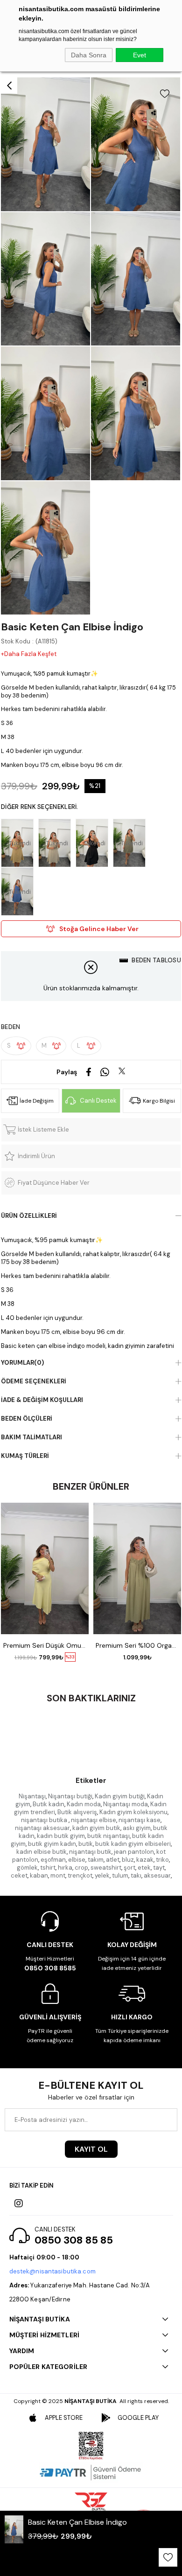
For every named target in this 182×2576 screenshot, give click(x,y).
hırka (65, 1868)
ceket (19, 1875)
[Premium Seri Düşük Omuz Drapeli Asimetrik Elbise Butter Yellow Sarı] (45, 1568)
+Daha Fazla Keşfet (29, 654)
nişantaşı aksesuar (42, 1828)
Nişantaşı (32, 1796)
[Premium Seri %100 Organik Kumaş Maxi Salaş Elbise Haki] (137, 1568)
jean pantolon (134, 1852)
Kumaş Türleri (25, 1456)
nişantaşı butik (90, 1852)
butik (86, 1844)
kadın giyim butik (96, 1828)
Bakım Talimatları (31, 1437)
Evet (140, 55)
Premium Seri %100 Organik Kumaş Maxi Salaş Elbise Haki (137, 1645)
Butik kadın (49, 1804)
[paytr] (91, 2472)
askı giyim (137, 1828)
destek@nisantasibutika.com (52, 2271)
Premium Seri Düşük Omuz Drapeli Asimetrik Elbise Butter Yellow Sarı (45, 1645)
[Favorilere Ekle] (165, 94)
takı (136, 1875)
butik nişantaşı (108, 1836)
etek (144, 1868)
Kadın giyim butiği (120, 1796)
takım (96, 1860)
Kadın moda (84, 1804)
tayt (159, 1868)
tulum (120, 1875)
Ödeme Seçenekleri (34, 1381)
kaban (39, 1875)
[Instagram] (19, 2203)
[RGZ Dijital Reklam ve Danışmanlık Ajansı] (91, 2501)
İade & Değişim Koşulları (42, 1400)
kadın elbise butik (42, 1852)
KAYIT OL (91, 2149)
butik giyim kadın (52, 1844)
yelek (102, 1875)
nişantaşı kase (140, 1820)
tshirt (48, 1868)
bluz (128, 1860)
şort (129, 1868)
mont (58, 1875)
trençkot (80, 1875)
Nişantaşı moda (126, 1804)
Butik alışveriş (77, 1812)
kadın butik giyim (61, 1836)
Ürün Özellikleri (29, 1216)
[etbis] (91, 2446)
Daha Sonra (89, 55)
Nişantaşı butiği (70, 1796)
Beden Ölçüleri (27, 1419)
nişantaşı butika (45, 1820)
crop (81, 1868)
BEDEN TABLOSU (156, 960)
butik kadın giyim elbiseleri (133, 1844)
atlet (113, 1860)
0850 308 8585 (50, 1968)
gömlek (27, 1868)
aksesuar (157, 1875)
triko (162, 1860)
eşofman (53, 1860)
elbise (77, 1860)
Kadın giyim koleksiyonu (133, 1812)
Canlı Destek (98, 1101)
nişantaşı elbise (94, 1820)
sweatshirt (106, 1868)
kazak (145, 1860)
